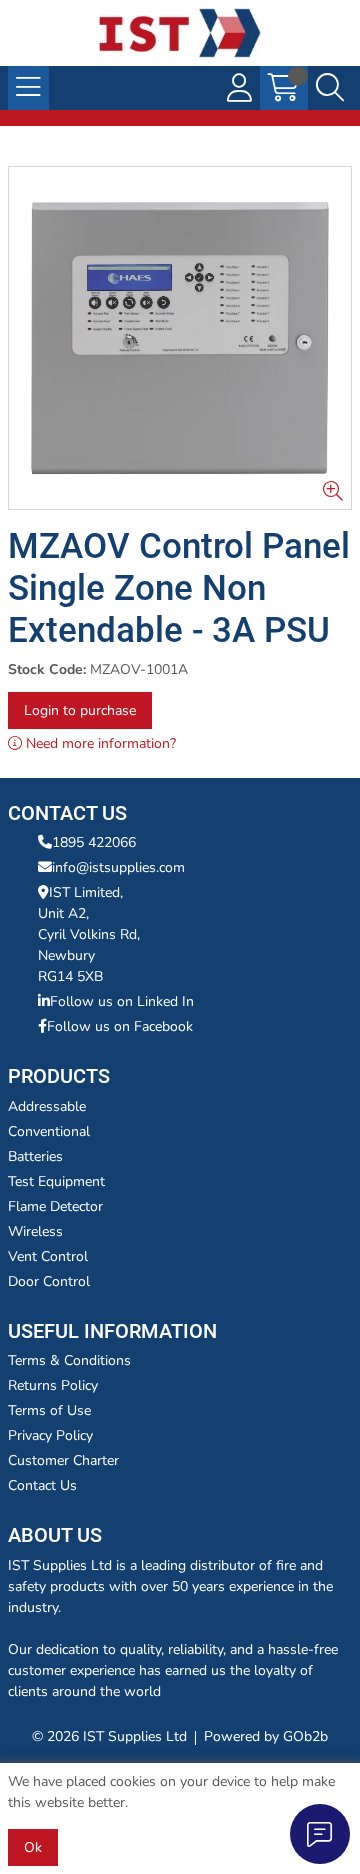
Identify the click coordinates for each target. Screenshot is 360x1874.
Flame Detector (55, 1206)
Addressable (47, 1106)
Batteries (35, 1156)
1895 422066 (94, 842)
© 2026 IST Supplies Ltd (109, 1736)
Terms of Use (49, 1410)
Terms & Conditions (69, 1360)
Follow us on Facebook (120, 1026)
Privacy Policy (50, 1435)
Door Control (49, 1281)
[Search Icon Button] (330, 88)
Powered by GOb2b (266, 1736)
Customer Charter (63, 1460)
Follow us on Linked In (122, 1001)
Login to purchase (80, 710)
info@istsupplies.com (118, 867)
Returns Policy (53, 1385)
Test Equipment (56, 1181)
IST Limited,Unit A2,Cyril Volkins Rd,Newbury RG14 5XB (89, 934)
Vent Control (48, 1256)
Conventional (49, 1131)
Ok (33, 1847)
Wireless (35, 1231)
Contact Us (42, 1485)
